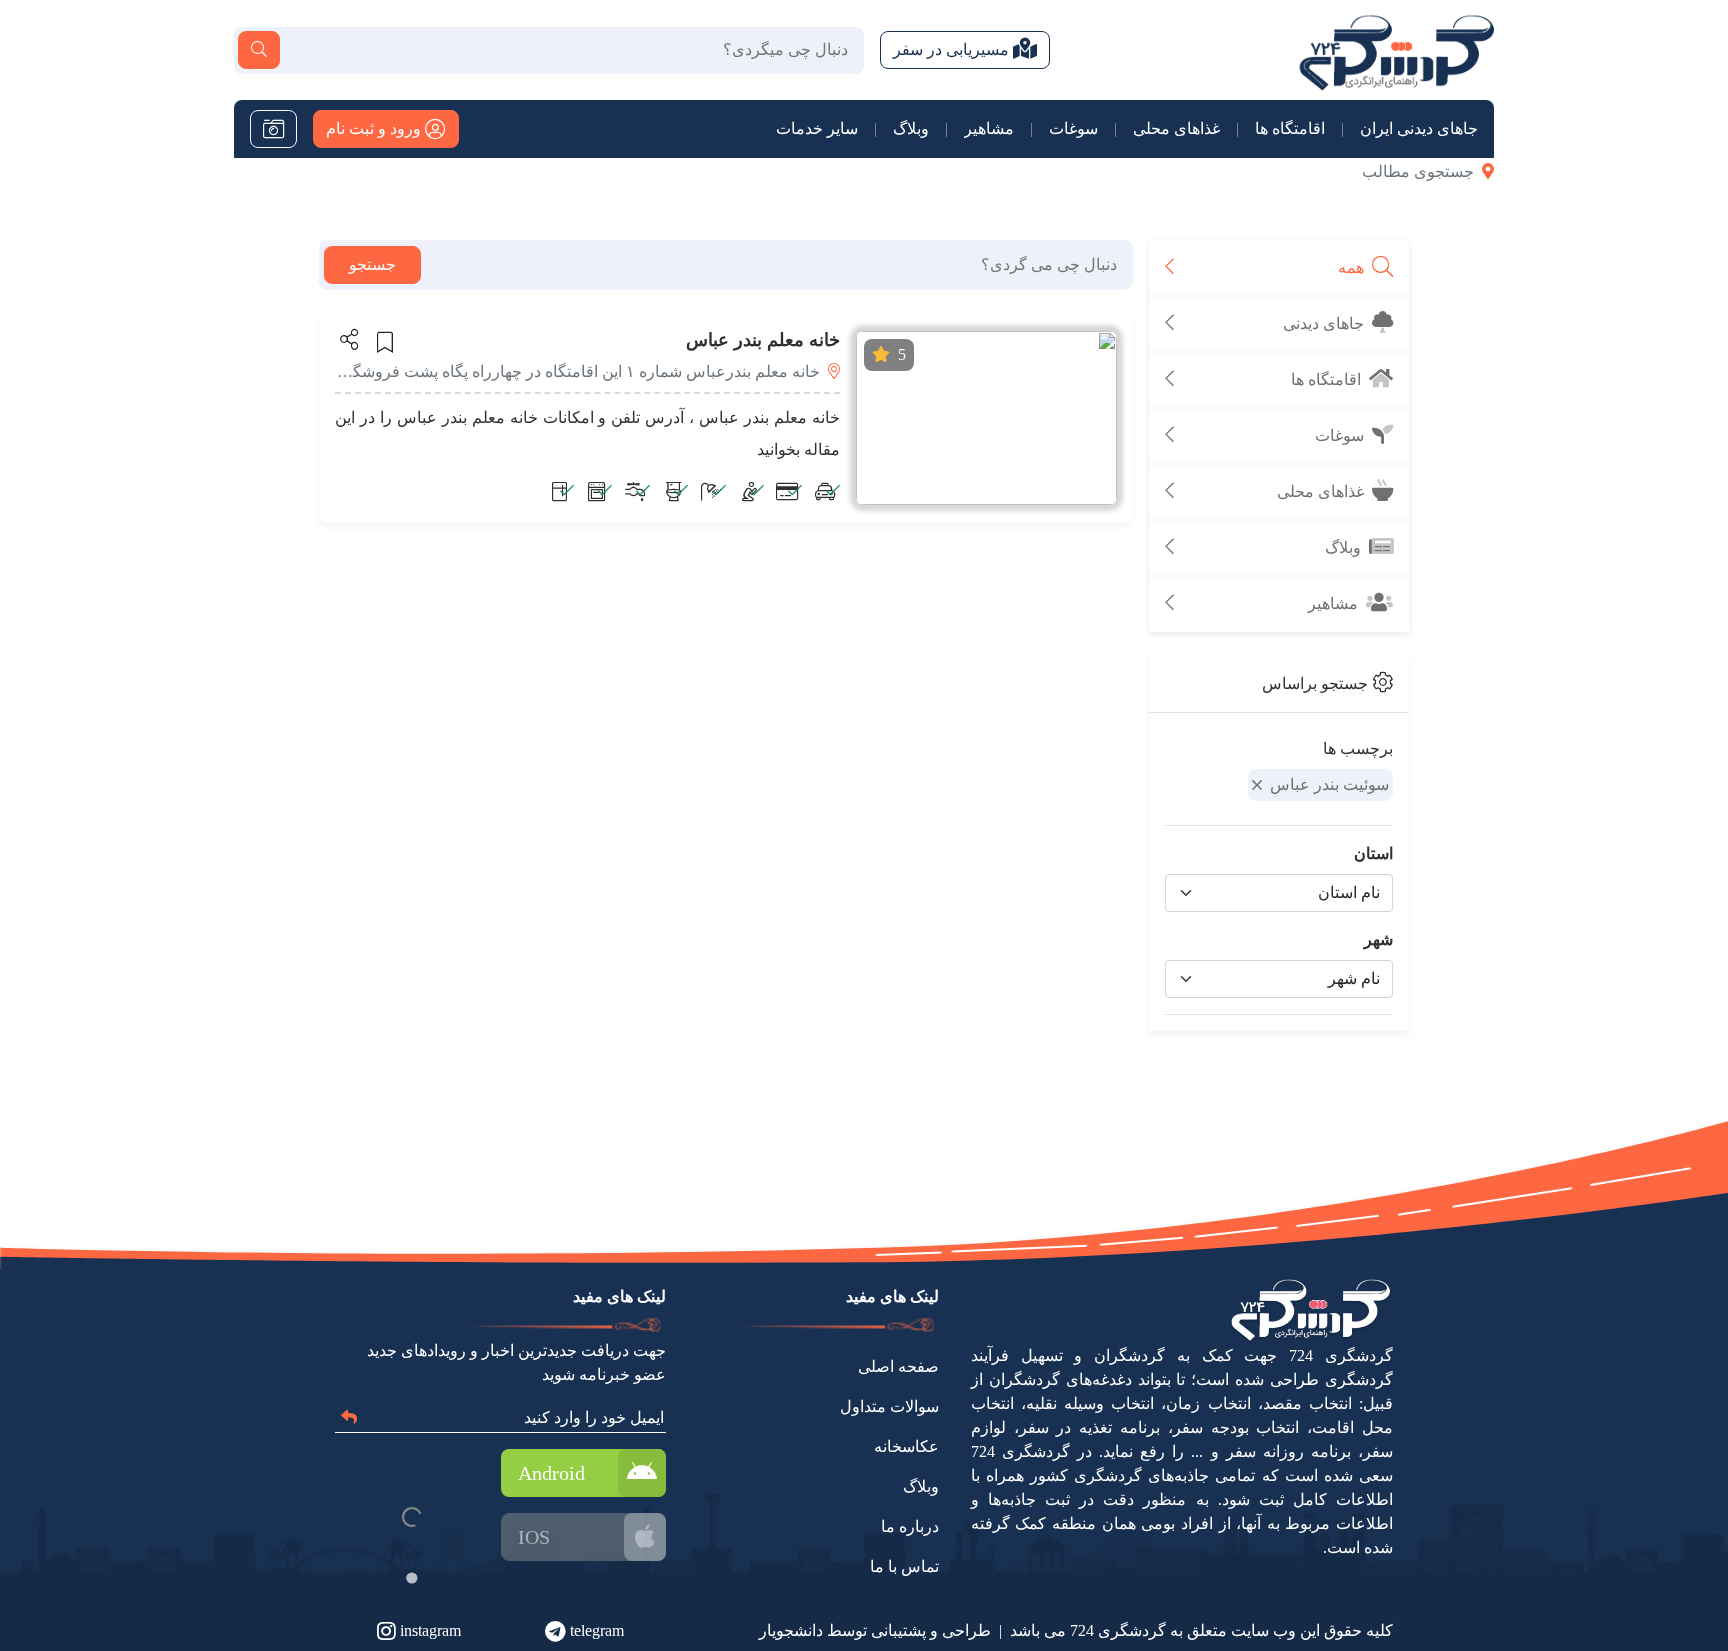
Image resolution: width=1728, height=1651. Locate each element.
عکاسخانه (906, 1446)
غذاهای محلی (1176, 128)
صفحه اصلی (898, 1366)
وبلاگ (911, 128)
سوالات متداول (889, 1406)
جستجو (372, 264)
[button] (347, 339)
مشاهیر (989, 128)
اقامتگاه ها (1290, 128)
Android (551, 1473)
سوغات (1073, 128)
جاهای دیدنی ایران (1419, 128)
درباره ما (910, 1526)
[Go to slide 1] (411, 1577)
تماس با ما (904, 1566)
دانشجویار (791, 1630)
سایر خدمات (817, 128)
